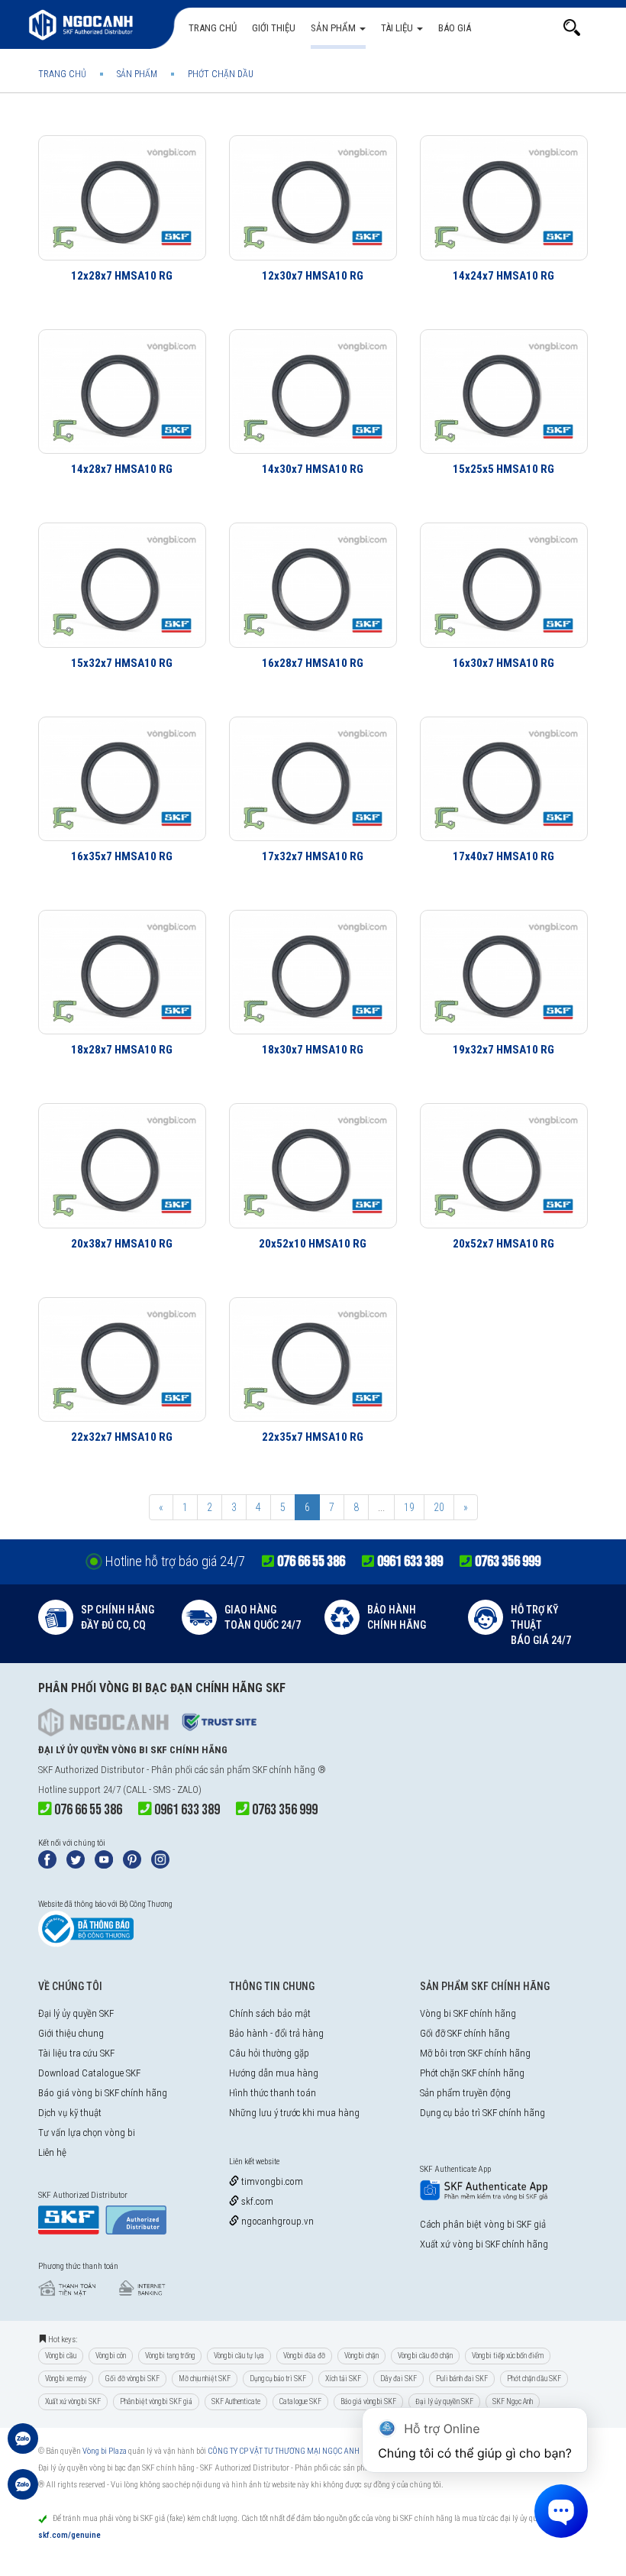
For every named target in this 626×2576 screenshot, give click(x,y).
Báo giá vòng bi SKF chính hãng (103, 2093)
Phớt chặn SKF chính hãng (472, 2073)
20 (439, 1507)
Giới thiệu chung (71, 2033)
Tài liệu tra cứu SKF (76, 2053)
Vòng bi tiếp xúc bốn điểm (508, 2356)
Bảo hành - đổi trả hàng (276, 2033)
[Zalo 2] (23, 2492)
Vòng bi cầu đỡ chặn (425, 2356)
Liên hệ (52, 2152)
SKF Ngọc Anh (513, 2401)
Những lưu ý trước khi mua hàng (294, 2113)
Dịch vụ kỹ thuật (70, 2113)
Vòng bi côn (111, 2356)
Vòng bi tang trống (170, 2356)
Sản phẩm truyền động (465, 2093)
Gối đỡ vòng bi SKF (132, 2379)
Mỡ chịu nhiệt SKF (205, 2379)
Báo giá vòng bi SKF (368, 2401)
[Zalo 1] (23, 2446)
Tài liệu (398, 28)
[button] (572, 28)
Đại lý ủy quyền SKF (76, 2013)
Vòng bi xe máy (66, 2379)
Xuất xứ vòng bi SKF (73, 2401)
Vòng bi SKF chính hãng (468, 2013)
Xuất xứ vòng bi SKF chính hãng (484, 2244)
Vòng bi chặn (361, 2356)
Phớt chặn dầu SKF (534, 2379)
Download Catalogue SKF (89, 2073)
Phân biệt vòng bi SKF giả (156, 2401)
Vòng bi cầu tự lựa (239, 2356)
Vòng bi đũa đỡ (304, 2356)
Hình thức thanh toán (273, 2093)
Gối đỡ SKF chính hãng (465, 2033)
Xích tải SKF (343, 2379)
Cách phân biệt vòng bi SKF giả (483, 2224)
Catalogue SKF (300, 2401)
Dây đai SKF (399, 2379)
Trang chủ (213, 28)
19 (409, 1507)
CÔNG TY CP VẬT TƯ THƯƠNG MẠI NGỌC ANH (284, 2451)
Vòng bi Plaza (105, 2451)
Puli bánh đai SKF (462, 2379)
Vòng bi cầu (61, 2356)
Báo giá (455, 28)
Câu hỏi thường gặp (269, 2053)
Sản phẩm (334, 28)
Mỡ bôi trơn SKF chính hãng (475, 2053)
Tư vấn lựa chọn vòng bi (87, 2133)
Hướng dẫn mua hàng (274, 2073)
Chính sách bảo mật (270, 2013)
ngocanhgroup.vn (276, 2221)
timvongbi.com (271, 2181)
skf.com (256, 2201)
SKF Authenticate (236, 2401)
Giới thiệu (274, 28)
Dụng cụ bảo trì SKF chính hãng (482, 2113)
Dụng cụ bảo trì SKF (278, 2379)
